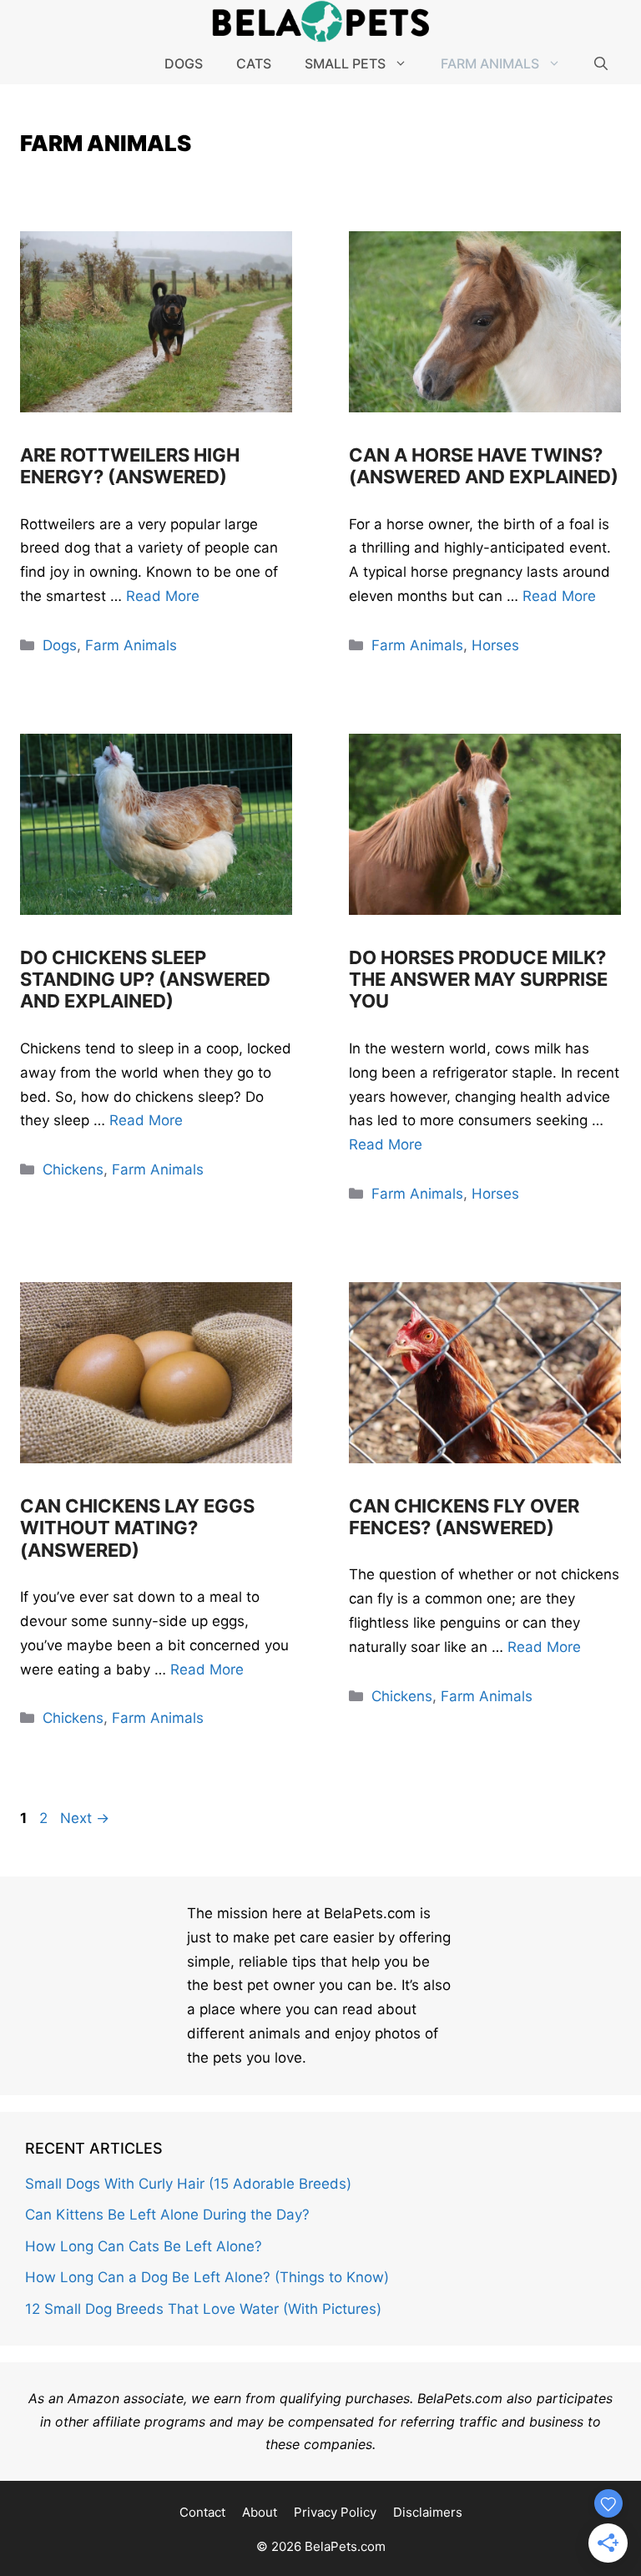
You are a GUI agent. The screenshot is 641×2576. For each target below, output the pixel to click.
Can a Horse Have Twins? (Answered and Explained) (484, 466)
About (260, 2512)
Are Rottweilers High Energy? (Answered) (130, 466)
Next (85, 1818)
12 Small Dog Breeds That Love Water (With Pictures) (203, 2309)
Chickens (73, 1169)
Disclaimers (428, 2512)
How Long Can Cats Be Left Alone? (144, 2246)
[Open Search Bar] (601, 63)
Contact (202, 2512)
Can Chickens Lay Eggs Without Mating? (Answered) (137, 1528)
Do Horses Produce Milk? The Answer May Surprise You (478, 980)
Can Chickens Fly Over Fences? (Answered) (464, 1517)
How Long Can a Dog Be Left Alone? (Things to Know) (207, 2277)
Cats (254, 63)
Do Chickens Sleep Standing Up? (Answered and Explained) (145, 980)
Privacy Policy (335, 2512)
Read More (163, 596)
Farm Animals (490, 63)
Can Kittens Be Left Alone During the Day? (167, 2215)
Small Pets (345, 63)
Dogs (184, 63)
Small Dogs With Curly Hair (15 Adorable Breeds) (188, 2184)
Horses (495, 645)
